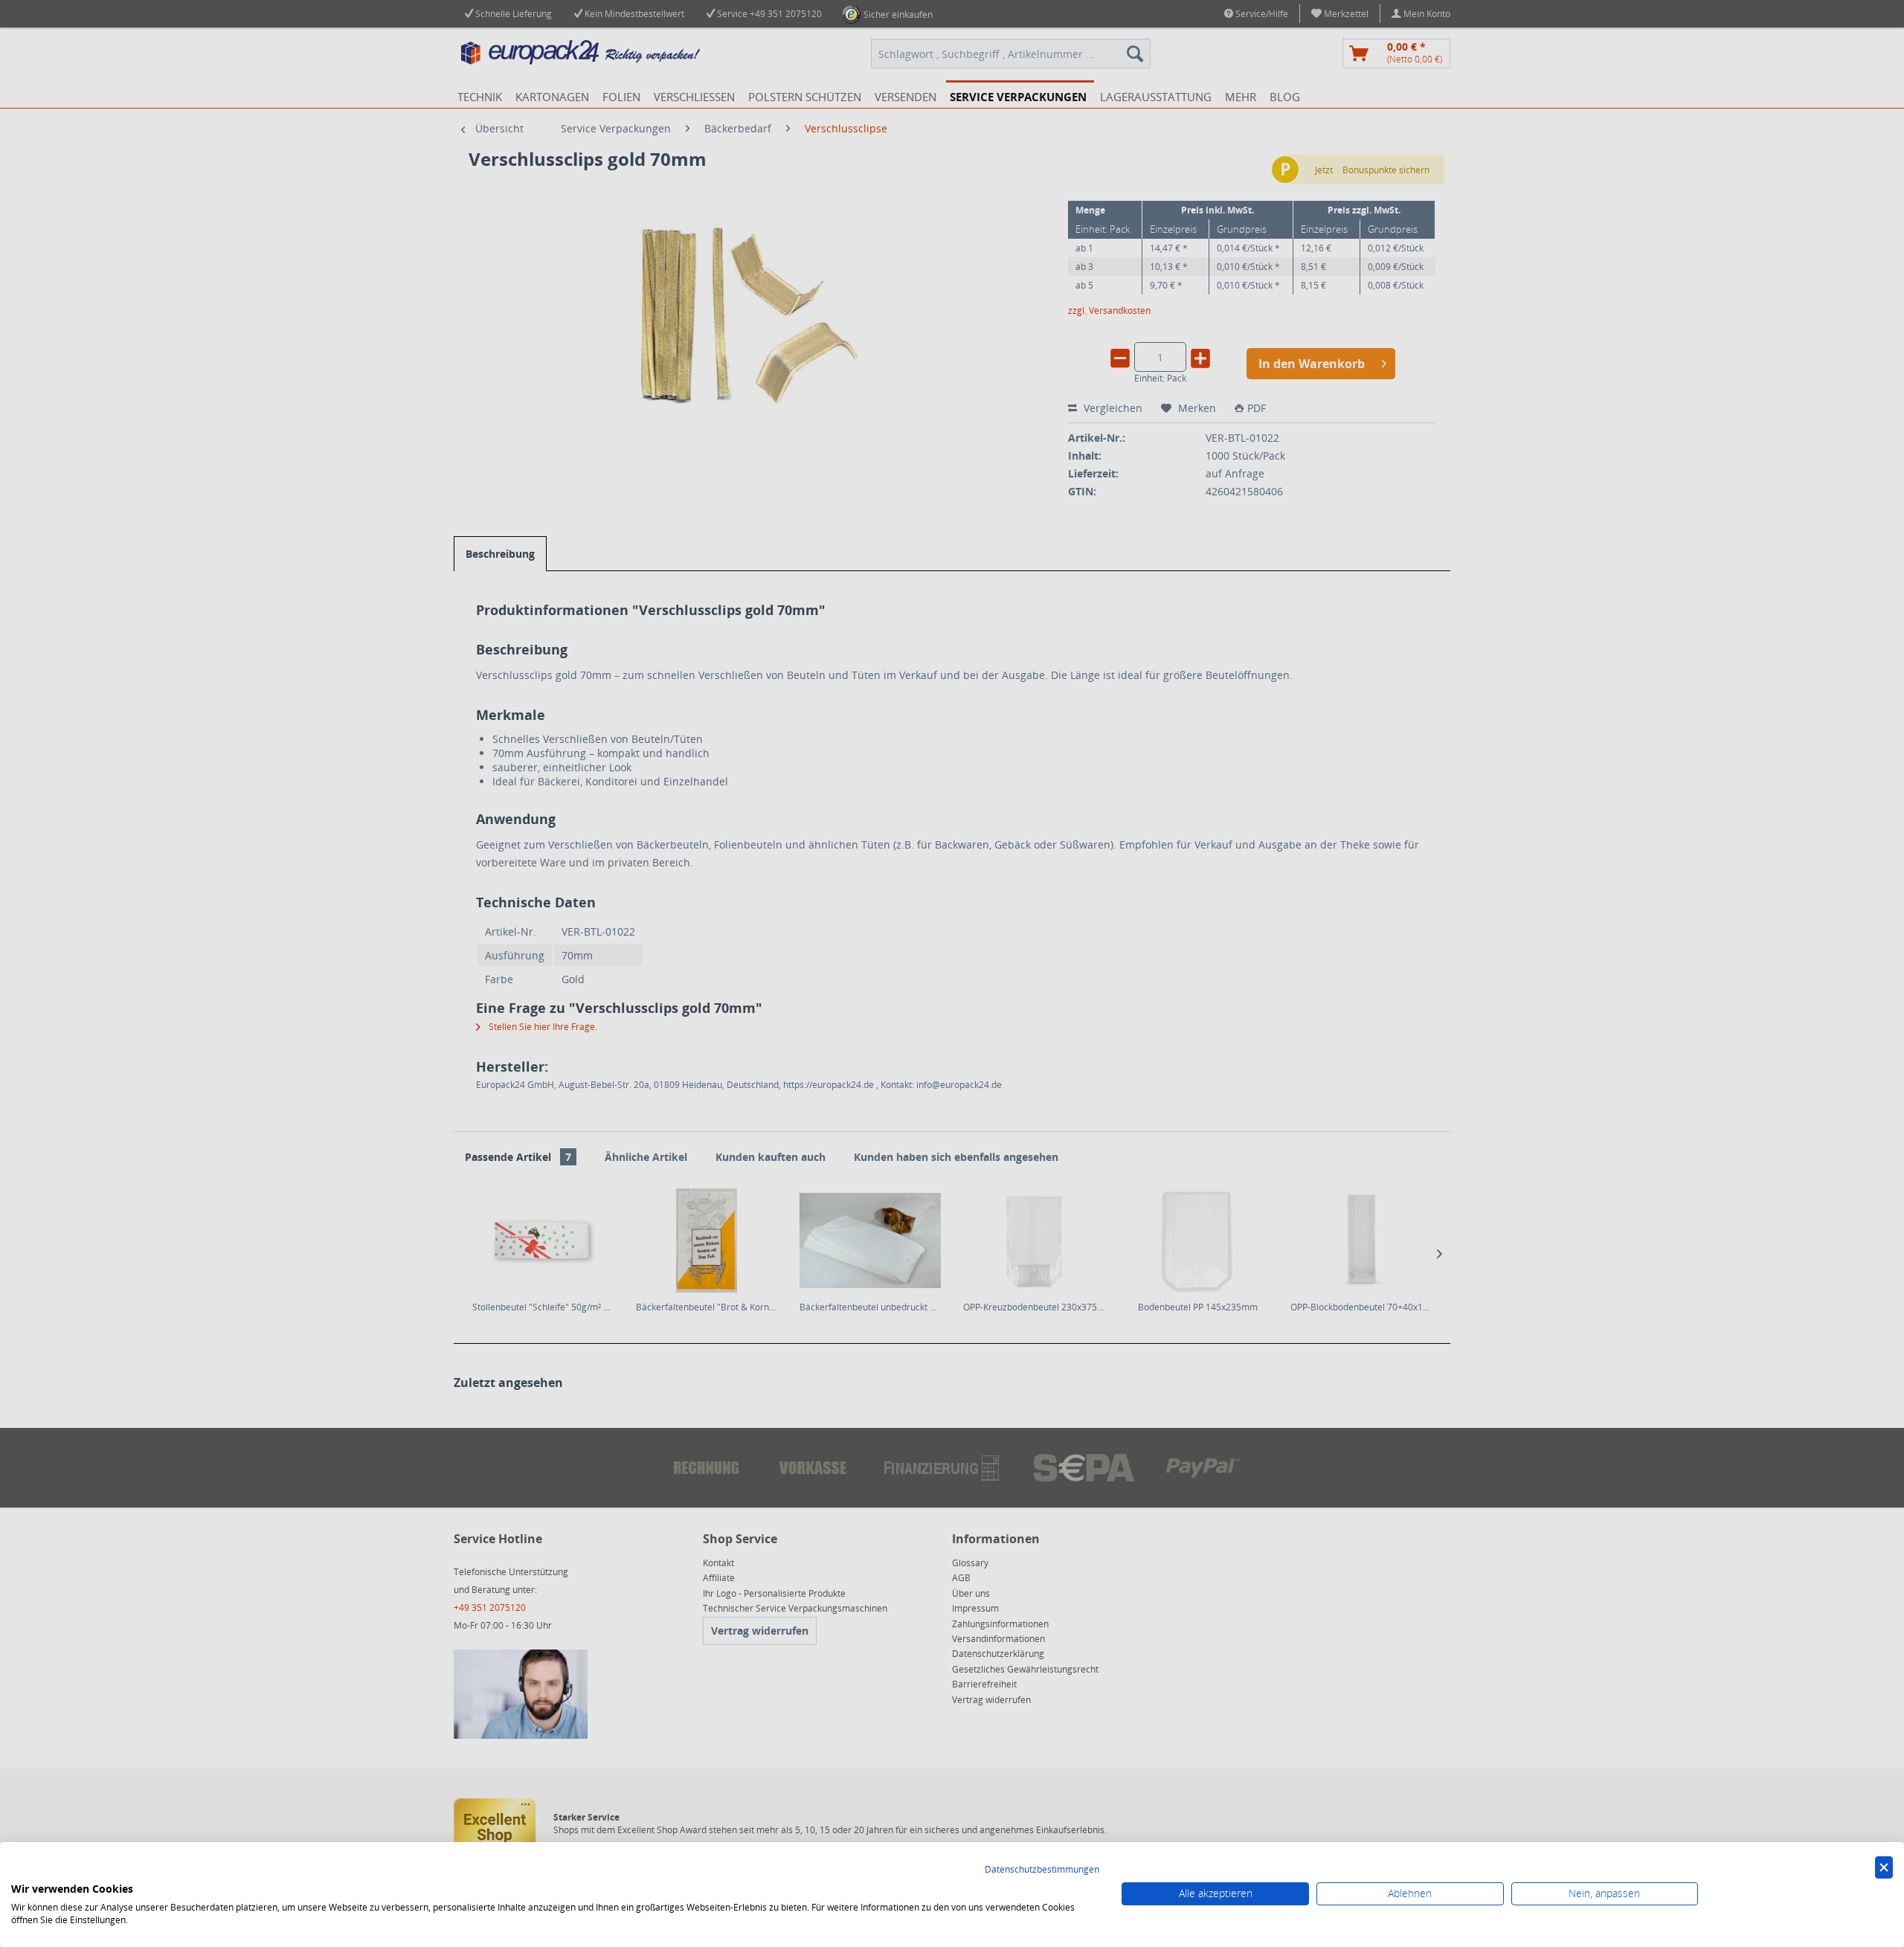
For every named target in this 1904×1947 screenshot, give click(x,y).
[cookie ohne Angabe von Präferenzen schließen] (1884, 1868)
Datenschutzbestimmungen (1042, 1869)
